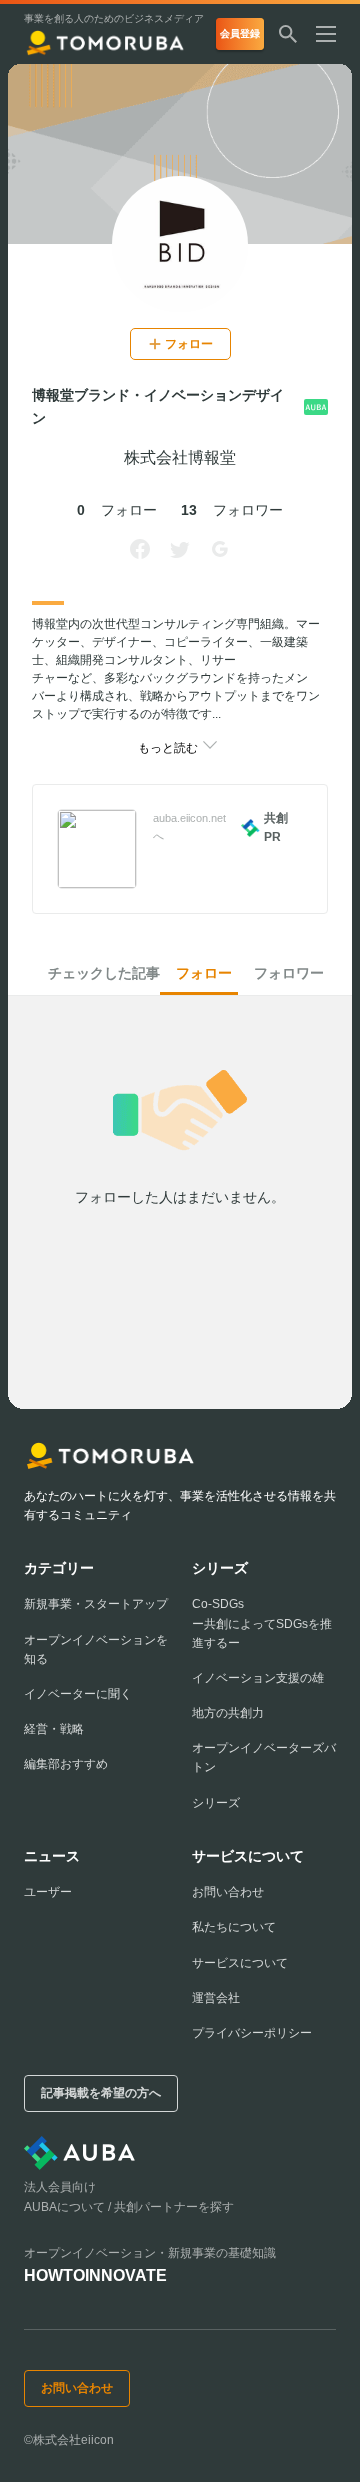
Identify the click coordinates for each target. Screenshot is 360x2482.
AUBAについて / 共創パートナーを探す (129, 2207)
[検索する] (288, 34)
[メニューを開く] (334, 34)
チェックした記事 (104, 973)
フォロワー (289, 973)
